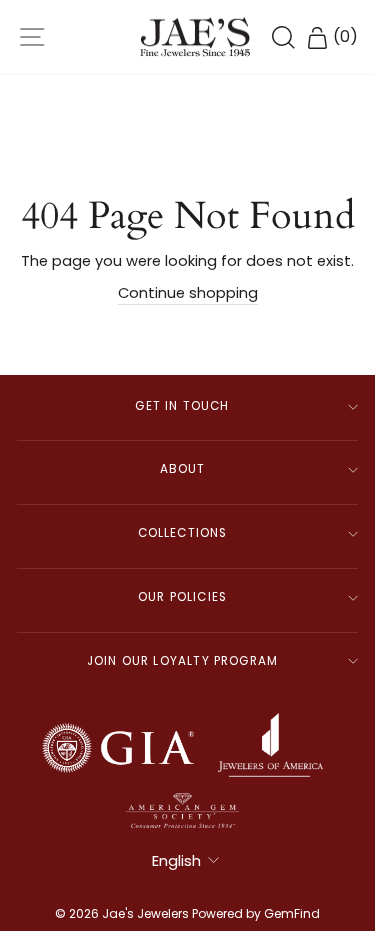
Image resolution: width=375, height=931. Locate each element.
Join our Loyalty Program (182, 661)
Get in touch (182, 406)
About (183, 469)
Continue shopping (188, 293)
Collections (183, 533)
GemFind (292, 913)
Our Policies (182, 597)
